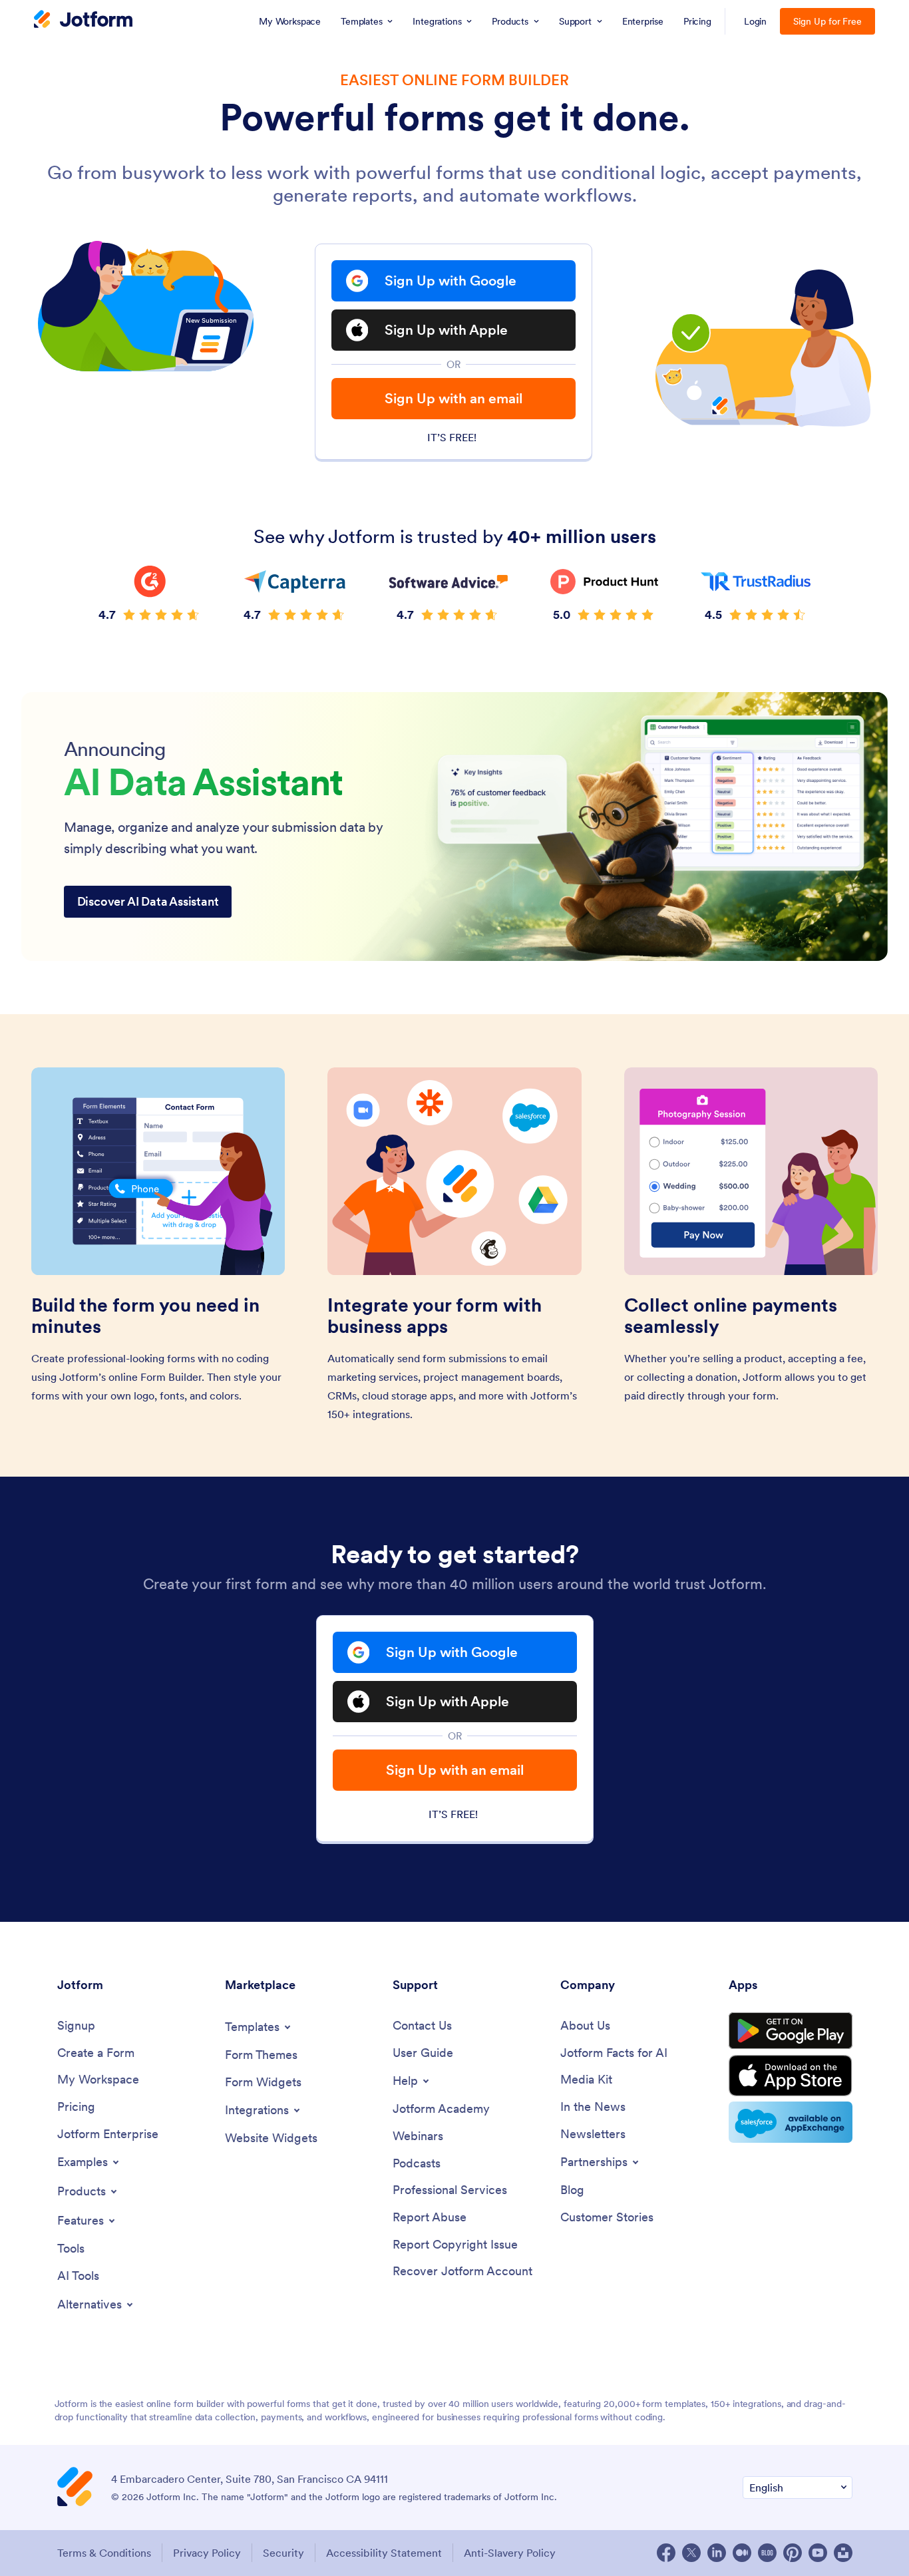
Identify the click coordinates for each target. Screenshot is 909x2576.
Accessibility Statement (384, 2553)
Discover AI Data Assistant (148, 901)
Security (283, 2553)
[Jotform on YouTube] (818, 2553)
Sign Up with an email (454, 398)
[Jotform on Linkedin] (717, 2553)
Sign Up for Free (827, 21)
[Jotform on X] (691, 2553)
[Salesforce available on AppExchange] (791, 2122)
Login (756, 21)
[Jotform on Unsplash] (843, 2553)
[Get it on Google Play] (791, 2031)
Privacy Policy (207, 2553)
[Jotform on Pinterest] (793, 2553)
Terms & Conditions (104, 2553)
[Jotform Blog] (767, 2553)
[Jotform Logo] (83, 21)
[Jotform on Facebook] (666, 2553)
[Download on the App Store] (791, 2076)
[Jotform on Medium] (742, 2553)
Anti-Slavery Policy (510, 2553)
